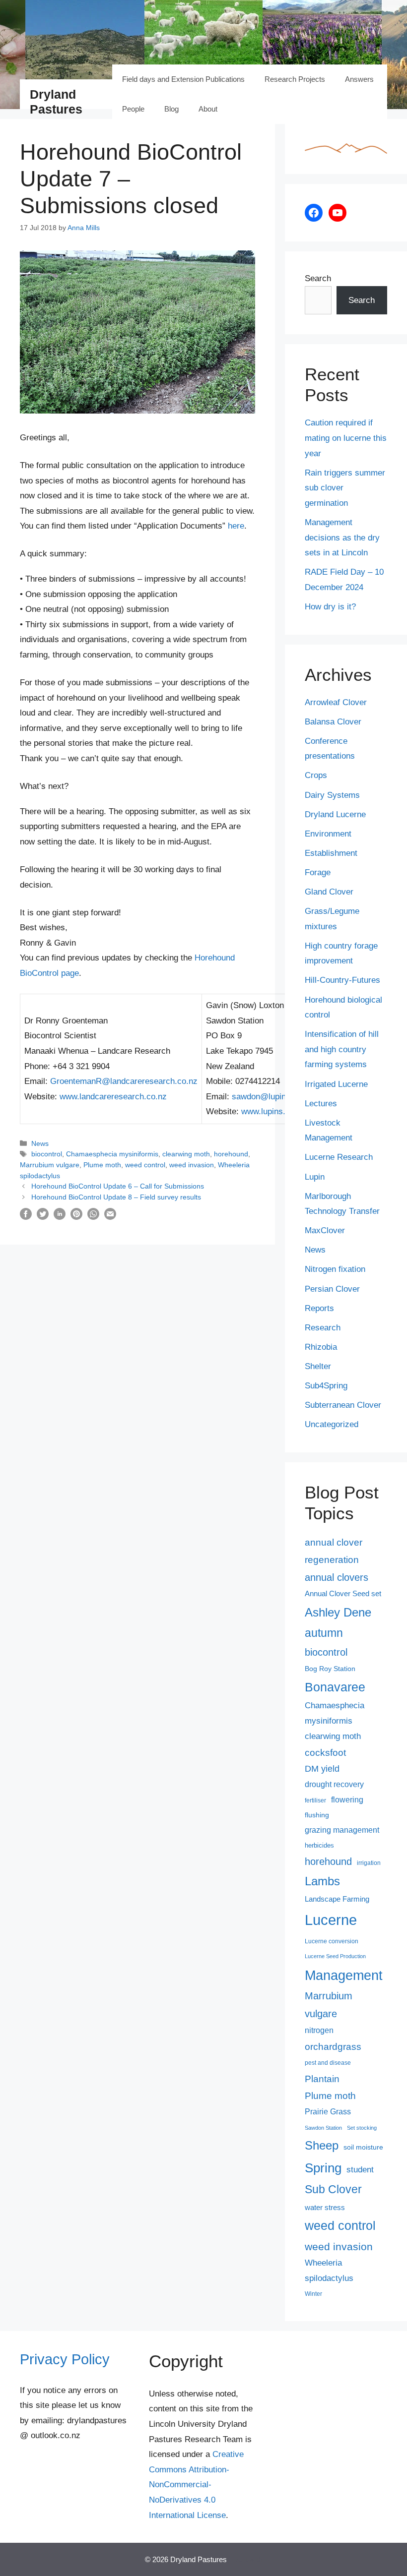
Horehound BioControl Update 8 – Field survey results (116, 1197)
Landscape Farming (337, 1899)
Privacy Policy (65, 2359)
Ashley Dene (338, 1612)
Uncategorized (332, 1424)
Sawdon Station (323, 2128)
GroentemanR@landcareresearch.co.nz (124, 1081)
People (133, 109)
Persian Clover (332, 1289)
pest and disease (328, 2063)
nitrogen (319, 2030)
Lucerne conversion (332, 1941)
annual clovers (337, 1577)
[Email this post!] (110, 1217)
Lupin (315, 1177)
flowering (347, 1799)
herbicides (319, 1845)
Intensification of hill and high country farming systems (342, 1049)
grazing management (342, 1830)
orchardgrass (333, 2047)
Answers (359, 79)
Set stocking (362, 2128)
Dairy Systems (332, 795)
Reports (319, 1308)
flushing (317, 1815)
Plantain (322, 2079)
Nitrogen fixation (335, 1269)
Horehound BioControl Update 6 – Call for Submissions (118, 1186)
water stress (325, 2208)
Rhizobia (321, 1347)
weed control (145, 1165)
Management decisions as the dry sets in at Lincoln (342, 538)
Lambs (322, 1881)
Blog (171, 109)
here (236, 526)
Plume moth (102, 1165)
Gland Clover (329, 892)
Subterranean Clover (343, 1405)
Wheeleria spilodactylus (329, 2270)
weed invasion (192, 1165)
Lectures (321, 1104)
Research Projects (295, 79)
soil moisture (363, 2147)
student (360, 2169)
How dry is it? (330, 607)
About (208, 109)
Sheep (322, 2145)
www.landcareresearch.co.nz (113, 1097)
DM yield (322, 1769)
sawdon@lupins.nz (267, 1097)
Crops (316, 775)
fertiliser (315, 1800)
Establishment (331, 853)
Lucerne (331, 1920)
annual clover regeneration (334, 1551)
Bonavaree (335, 1687)
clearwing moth (186, 1154)
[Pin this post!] (76, 1217)
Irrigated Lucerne (336, 1084)
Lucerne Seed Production (335, 1956)
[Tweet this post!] (43, 1217)
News (40, 1143)
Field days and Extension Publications (183, 79)
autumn (324, 1633)
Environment (328, 834)
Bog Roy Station (330, 1669)
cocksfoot (325, 1753)
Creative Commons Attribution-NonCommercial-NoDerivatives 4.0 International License (196, 2485)
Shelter (318, 1366)
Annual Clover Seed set (343, 1594)
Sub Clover (333, 2189)
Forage (318, 872)
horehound (231, 1154)
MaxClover (325, 1230)
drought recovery (334, 1784)
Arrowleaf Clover (336, 702)
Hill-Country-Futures (342, 980)
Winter (313, 2294)
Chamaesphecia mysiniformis (112, 1154)
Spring (323, 2168)
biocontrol (47, 1154)
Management (344, 1976)
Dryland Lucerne (335, 814)
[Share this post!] (26, 1217)
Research (323, 1328)
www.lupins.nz (268, 1111)
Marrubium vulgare (50, 1165)
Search (318, 278)
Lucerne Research (339, 1157)
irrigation (369, 1863)
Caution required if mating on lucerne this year (346, 438)
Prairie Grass (328, 2112)
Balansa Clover (333, 722)
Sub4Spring (326, 1386)
